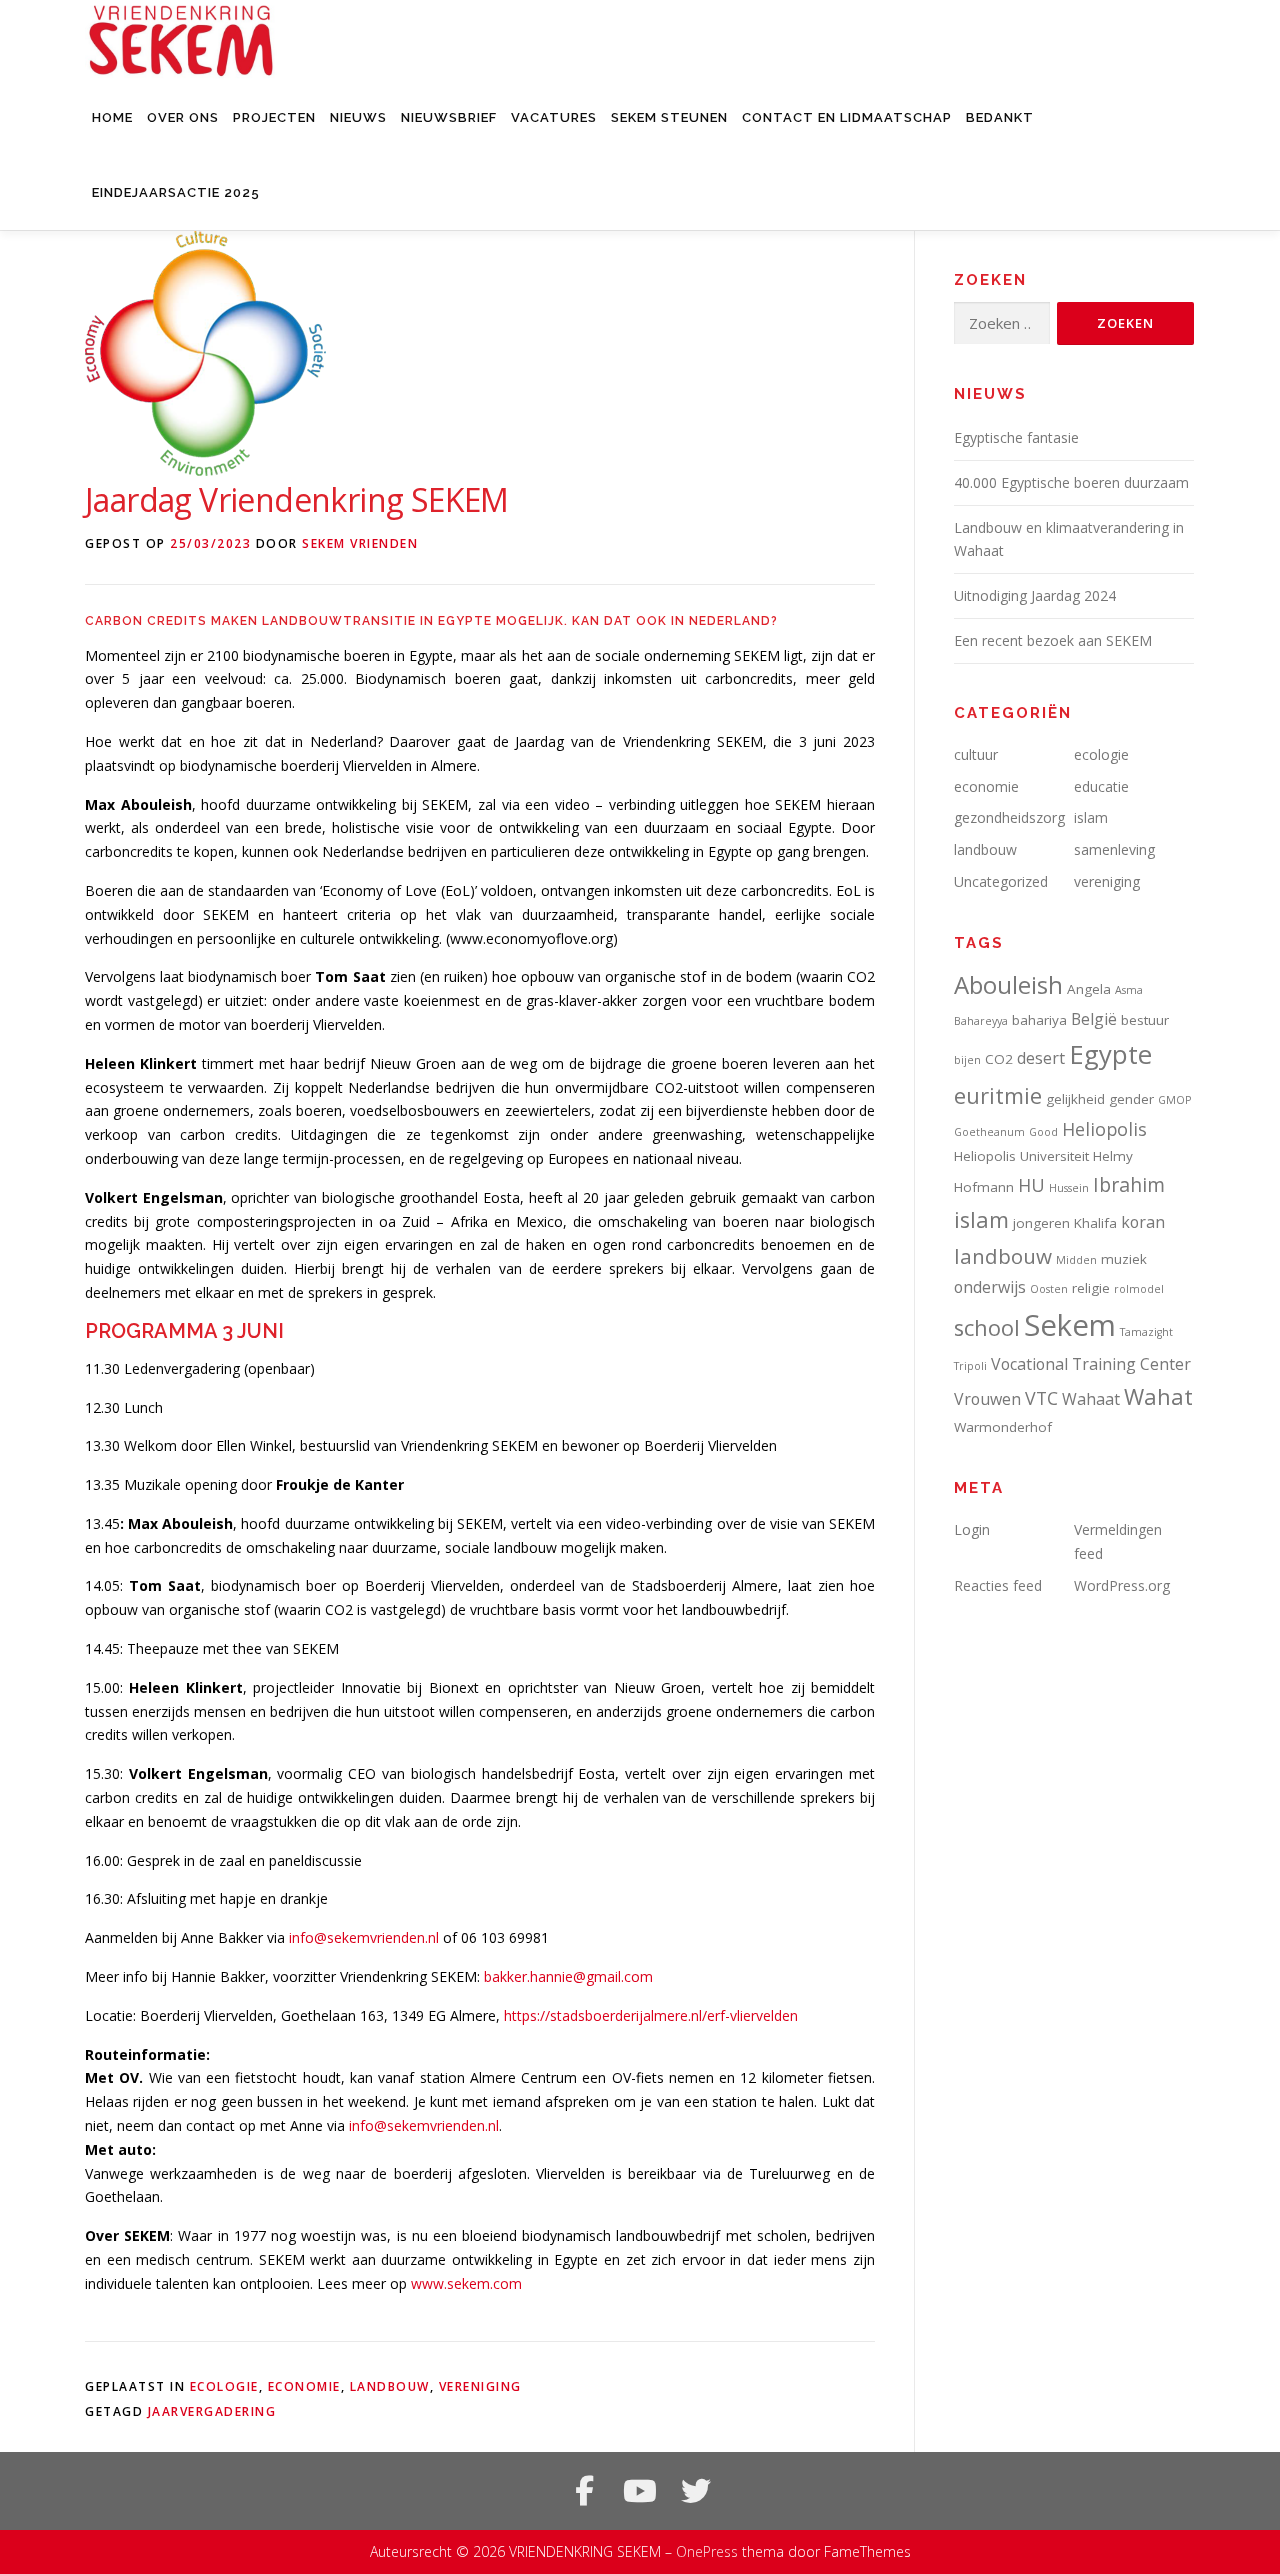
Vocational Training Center (1091, 1364)
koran (1143, 1222)
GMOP (1174, 1100)
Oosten (1049, 1289)
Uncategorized (1001, 881)
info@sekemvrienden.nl (364, 1937)
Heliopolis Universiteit (1021, 1156)
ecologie (224, 2386)
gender (1131, 1099)
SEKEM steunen (669, 117)
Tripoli (970, 1366)
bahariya (1039, 1020)
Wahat (1158, 1396)
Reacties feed (998, 1585)
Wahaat (1091, 1399)
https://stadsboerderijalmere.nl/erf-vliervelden (651, 2015)
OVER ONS (183, 117)
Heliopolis (1104, 1129)
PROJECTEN (274, 117)
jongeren (1041, 1223)
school (987, 1327)
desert (1041, 1058)
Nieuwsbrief (449, 117)
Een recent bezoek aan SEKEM (1053, 640)
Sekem (1070, 1325)
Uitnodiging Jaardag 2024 (1035, 595)
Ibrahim (1129, 1184)
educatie (1101, 786)
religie (1091, 1288)
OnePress (707, 2551)
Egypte (1110, 1054)
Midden (1076, 1260)
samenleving (1114, 849)
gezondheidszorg (1009, 817)
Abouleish (1008, 984)
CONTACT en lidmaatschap (847, 117)
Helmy (1113, 1156)
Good (1043, 1132)
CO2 (999, 1059)
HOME (112, 117)
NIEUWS (358, 117)
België (1094, 1019)
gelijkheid (1075, 1099)
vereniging (480, 2386)
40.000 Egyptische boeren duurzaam (1071, 482)
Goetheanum (989, 1132)
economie (304, 2386)
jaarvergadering (212, 2411)
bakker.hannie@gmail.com (568, 1976)
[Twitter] (696, 2491)
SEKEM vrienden (360, 543)
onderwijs (990, 1287)
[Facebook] (584, 2491)
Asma (1129, 990)
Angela (1089, 989)
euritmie (998, 1095)
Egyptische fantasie (1016, 437)
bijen (967, 1060)
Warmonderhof (1003, 1427)
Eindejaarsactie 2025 (176, 192)
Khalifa (1095, 1223)
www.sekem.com (466, 2283)
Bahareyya (981, 1021)
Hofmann (984, 1187)
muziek (1124, 1259)
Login (972, 1529)
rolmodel (1139, 1289)
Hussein (1069, 1188)
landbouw (390, 2386)
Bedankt (1000, 117)
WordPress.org (1122, 1585)
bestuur (1145, 1020)
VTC (1041, 1398)
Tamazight (1146, 1332)
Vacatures (554, 117)
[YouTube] (640, 2491)
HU (1031, 1185)
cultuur (976, 754)
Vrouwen (987, 1399)
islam (1091, 817)
